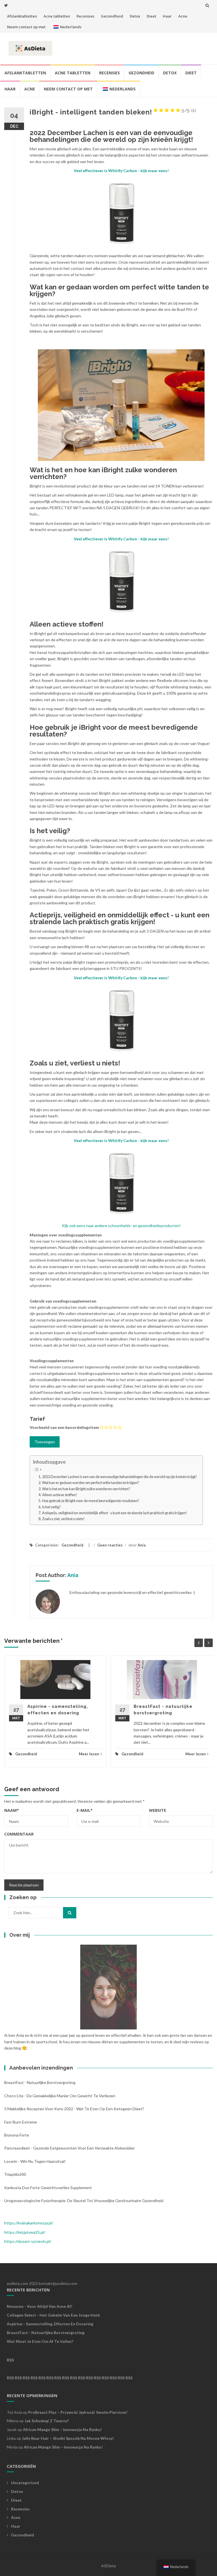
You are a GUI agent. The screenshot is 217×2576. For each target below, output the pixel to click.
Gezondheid (112, 16)
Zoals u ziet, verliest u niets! (63, 1519)
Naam (12, 1810)
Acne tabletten (57, 16)
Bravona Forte (17, 2135)
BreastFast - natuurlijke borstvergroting (40, 2082)
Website (158, 1810)
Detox (135, 16)
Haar (167, 16)
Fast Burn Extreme (21, 2122)
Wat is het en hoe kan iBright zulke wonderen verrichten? (86, 1489)
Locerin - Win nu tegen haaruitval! (35, 2161)
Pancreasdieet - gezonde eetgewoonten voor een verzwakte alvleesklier (70, 2148)
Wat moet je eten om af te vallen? (40, 2341)
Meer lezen (89, 1754)
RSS (10, 2360)
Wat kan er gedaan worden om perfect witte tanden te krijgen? (91, 1483)
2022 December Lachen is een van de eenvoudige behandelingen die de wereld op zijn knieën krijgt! (120, 1477)
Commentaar (19, 1834)
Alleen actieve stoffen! (60, 1495)
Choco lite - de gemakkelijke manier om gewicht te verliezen (60, 2096)
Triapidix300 (15, 2174)
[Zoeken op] (70, 1913)
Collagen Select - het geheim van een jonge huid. (54, 2315)
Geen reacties (110, 1545)
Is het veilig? (51, 1507)
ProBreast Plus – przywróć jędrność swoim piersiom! (78, 2412)
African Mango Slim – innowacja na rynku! (62, 2429)
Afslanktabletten (22, 16)
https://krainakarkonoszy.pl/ (29, 2223)
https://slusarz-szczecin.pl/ (28, 2241)
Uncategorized (25, 2483)
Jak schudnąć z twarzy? (47, 2421)
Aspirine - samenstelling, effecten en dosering (50, 2324)
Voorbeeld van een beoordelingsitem (64, 1427)
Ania (142, 1545)
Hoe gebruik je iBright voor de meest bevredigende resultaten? (91, 1501)
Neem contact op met (26, 27)
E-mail (85, 1810)
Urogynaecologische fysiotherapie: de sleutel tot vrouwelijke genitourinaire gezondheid (84, 2201)
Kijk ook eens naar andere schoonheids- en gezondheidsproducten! (121, 1226)
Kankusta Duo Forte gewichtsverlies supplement (48, 2188)
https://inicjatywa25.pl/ (25, 2232)
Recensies (85, 16)
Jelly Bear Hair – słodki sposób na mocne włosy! (68, 2438)
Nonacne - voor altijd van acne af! (40, 2306)
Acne (183, 16)
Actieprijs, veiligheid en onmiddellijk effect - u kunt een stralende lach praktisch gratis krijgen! (115, 1513)
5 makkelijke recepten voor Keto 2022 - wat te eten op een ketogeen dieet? (74, 2109)
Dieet (151, 16)
